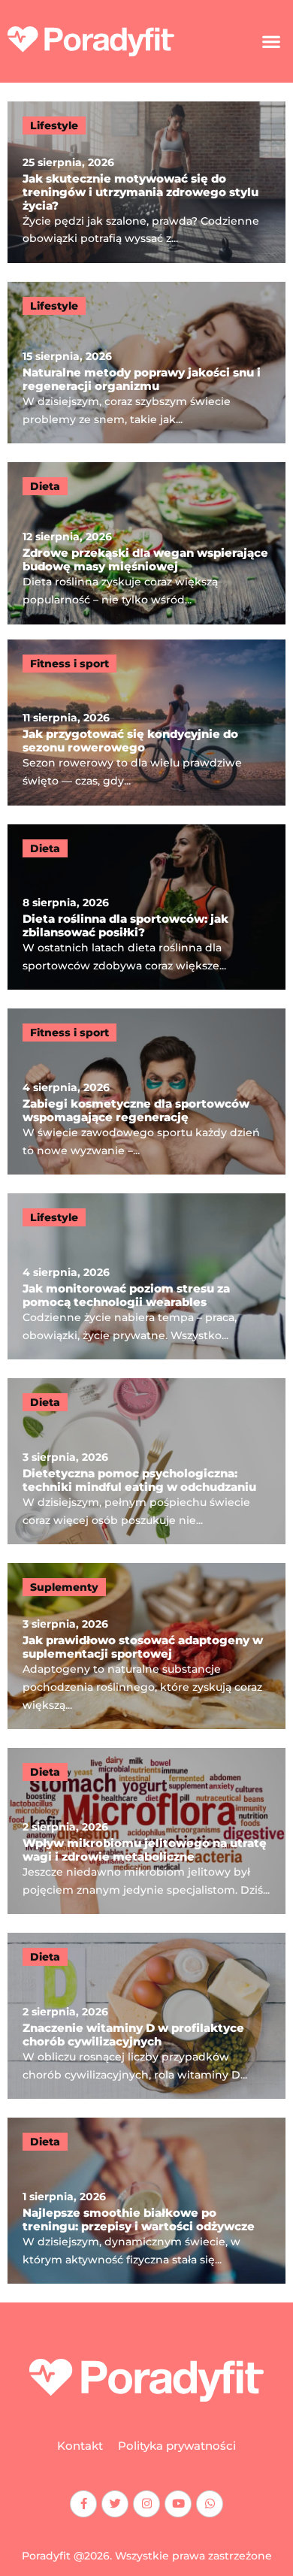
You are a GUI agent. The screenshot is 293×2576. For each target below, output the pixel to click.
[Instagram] (146, 2504)
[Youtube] (178, 2504)
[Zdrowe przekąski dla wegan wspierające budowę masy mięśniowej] (146, 543)
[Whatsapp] (210, 2504)
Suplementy (64, 1587)
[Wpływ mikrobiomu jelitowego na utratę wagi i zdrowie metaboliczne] (146, 1831)
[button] (271, 41)
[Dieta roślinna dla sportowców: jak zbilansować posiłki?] (146, 907)
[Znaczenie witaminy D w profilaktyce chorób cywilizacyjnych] (146, 2016)
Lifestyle (54, 125)
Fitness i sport (69, 664)
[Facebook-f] (83, 2504)
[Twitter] (115, 2504)
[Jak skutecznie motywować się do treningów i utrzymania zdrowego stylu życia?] (146, 182)
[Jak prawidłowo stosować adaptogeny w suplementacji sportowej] (146, 1646)
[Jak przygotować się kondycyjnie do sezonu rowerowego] (146, 723)
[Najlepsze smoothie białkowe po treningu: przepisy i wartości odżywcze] (146, 2201)
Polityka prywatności (177, 2446)
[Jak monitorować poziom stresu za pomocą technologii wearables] (146, 1276)
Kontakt (80, 2446)
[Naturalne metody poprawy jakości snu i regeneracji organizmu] (146, 363)
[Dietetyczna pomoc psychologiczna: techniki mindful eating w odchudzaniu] (146, 1461)
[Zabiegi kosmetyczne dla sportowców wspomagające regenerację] (146, 1091)
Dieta (45, 486)
